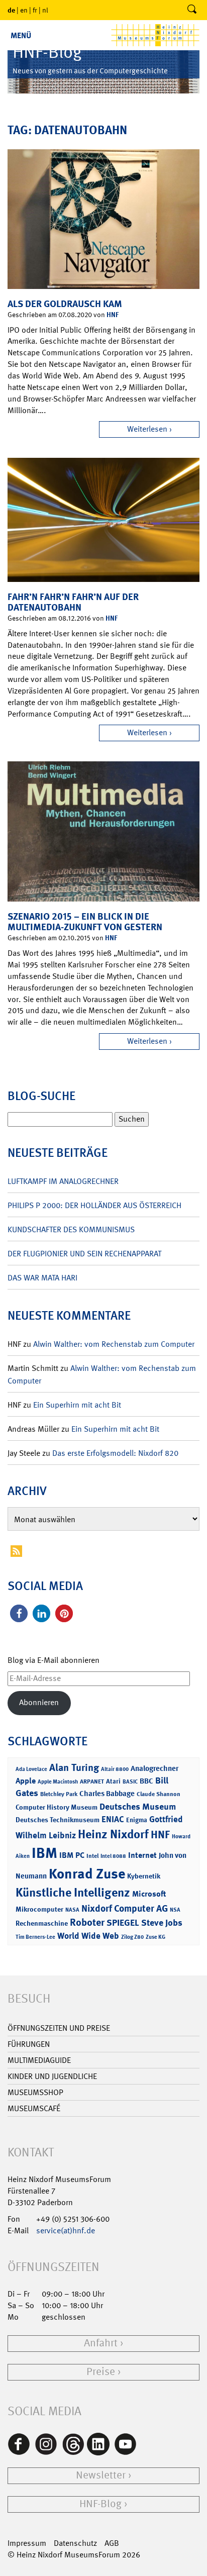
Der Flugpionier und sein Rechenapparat (84, 1254)
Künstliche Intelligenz (73, 1893)
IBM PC (72, 1855)
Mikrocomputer (39, 1909)
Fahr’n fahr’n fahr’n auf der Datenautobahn (73, 602)
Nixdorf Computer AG (125, 1908)
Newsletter (101, 2475)
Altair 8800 (115, 1769)
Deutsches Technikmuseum (58, 1819)
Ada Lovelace (31, 1769)
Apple (26, 1781)
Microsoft (149, 1894)
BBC (146, 1781)
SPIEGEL (123, 1923)
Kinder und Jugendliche (52, 2076)
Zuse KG (156, 1937)
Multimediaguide (39, 2060)
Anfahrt (101, 2343)
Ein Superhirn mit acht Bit (77, 1405)
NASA (72, 1910)
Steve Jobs (162, 1923)
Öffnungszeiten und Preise (59, 2028)
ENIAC (113, 1819)
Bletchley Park (59, 1794)
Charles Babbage (107, 1794)
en (24, 10)
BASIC (130, 1782)
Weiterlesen (147, 429)
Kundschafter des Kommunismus (71, 1229)
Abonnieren (39, 1702)
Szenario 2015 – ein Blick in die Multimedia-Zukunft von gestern (85, 922)
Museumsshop (35, 2092)
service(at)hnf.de (66, 2231)
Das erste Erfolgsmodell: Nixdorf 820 (115, 1453)
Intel (92, 1856)
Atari (113, 1781)
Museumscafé (34, 2108)
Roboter (87, 1922)
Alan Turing (74, 1767)
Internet (142, 1855)
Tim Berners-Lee (35, 1937)
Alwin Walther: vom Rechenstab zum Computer (114, 1344)
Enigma (137, 1820)
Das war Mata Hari (42, 1278)
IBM (44, 1853)
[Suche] (192, 10)
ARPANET (92, 1781)
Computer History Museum (57, 1807)
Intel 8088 (113, 1856)
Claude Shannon (159, 1794)
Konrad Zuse (87, 1874)
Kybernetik (144, 1876)
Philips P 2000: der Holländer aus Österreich (94, 1205)
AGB (112, 2543)
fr (35, 10)
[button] (19, 1613)
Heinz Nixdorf (113, 1834)
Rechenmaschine (42, 1923)
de (11, 10)
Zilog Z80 (132, 1937)
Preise (101, 2372)
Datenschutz (75, 2543)
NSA (175, 1910)
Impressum (27, 2543)
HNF (113, 314)
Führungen (29, 2044)
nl (45, 10)
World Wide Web (88, 1936)
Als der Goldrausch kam (65, 304)
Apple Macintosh (58, 1782)
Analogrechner (154, 1768)
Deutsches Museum (138, 1807)
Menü (21, 35)
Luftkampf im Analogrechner (63, 1181)
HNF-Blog (100, 2504)
